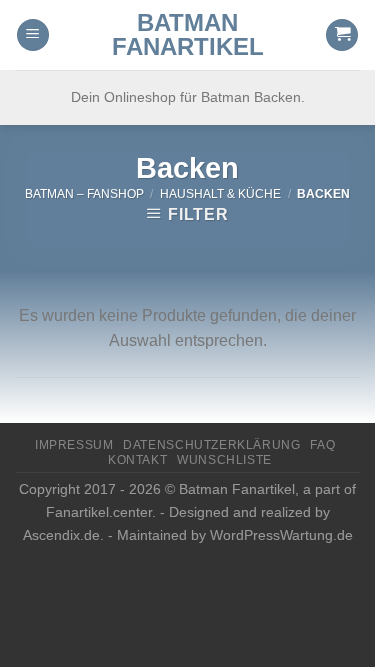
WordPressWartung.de (281, 535)
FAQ (322, 445)
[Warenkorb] (342, 35)
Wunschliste (224, 460)
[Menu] (33, 35)
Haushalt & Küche (220, 194)
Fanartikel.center (99, 512)
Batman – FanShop (84, 194)
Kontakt (137, 460)
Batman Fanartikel (188, 35)
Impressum (74, 445)
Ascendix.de (61, 535)
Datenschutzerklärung (211, 445)
